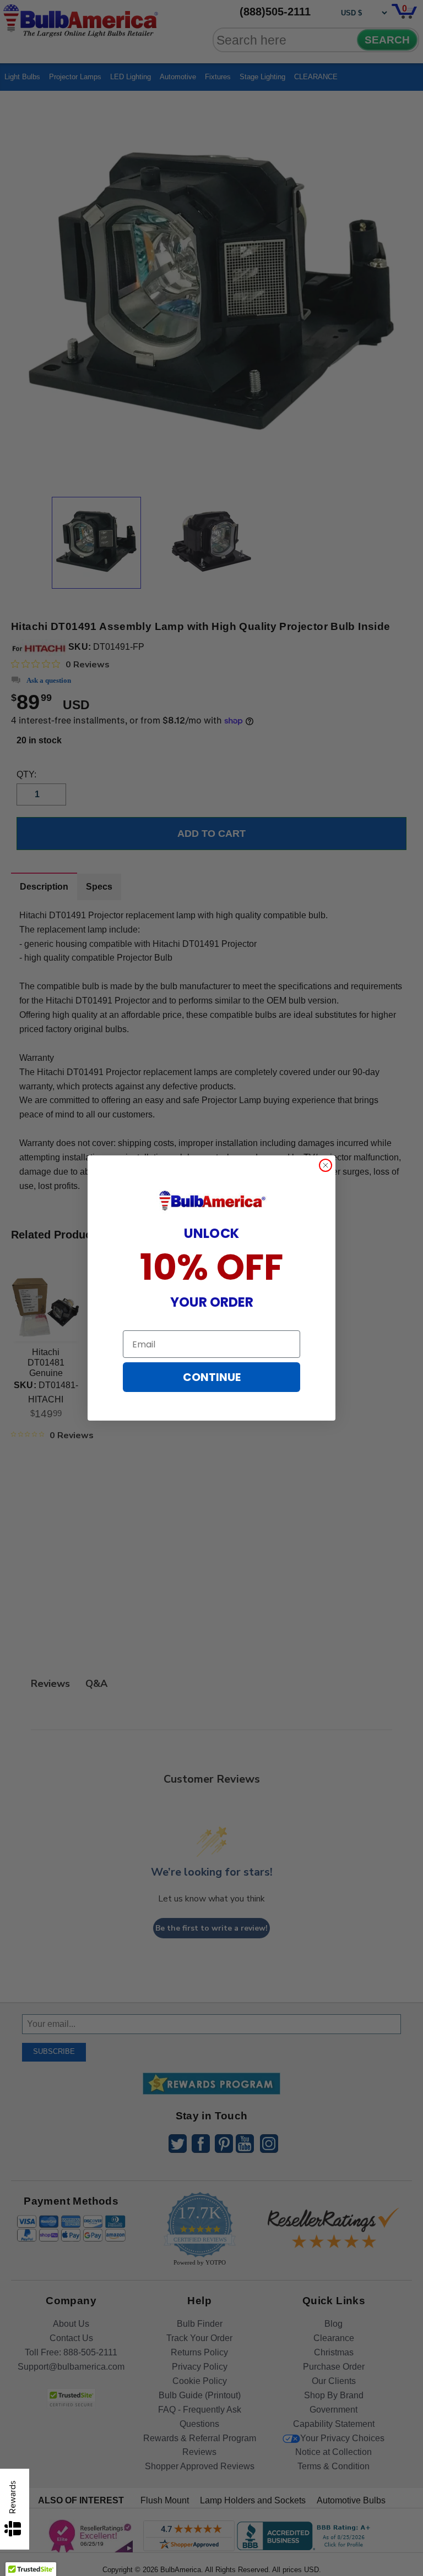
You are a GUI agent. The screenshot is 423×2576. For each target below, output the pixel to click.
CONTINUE (212, 1377)
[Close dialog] (326, 1165)
